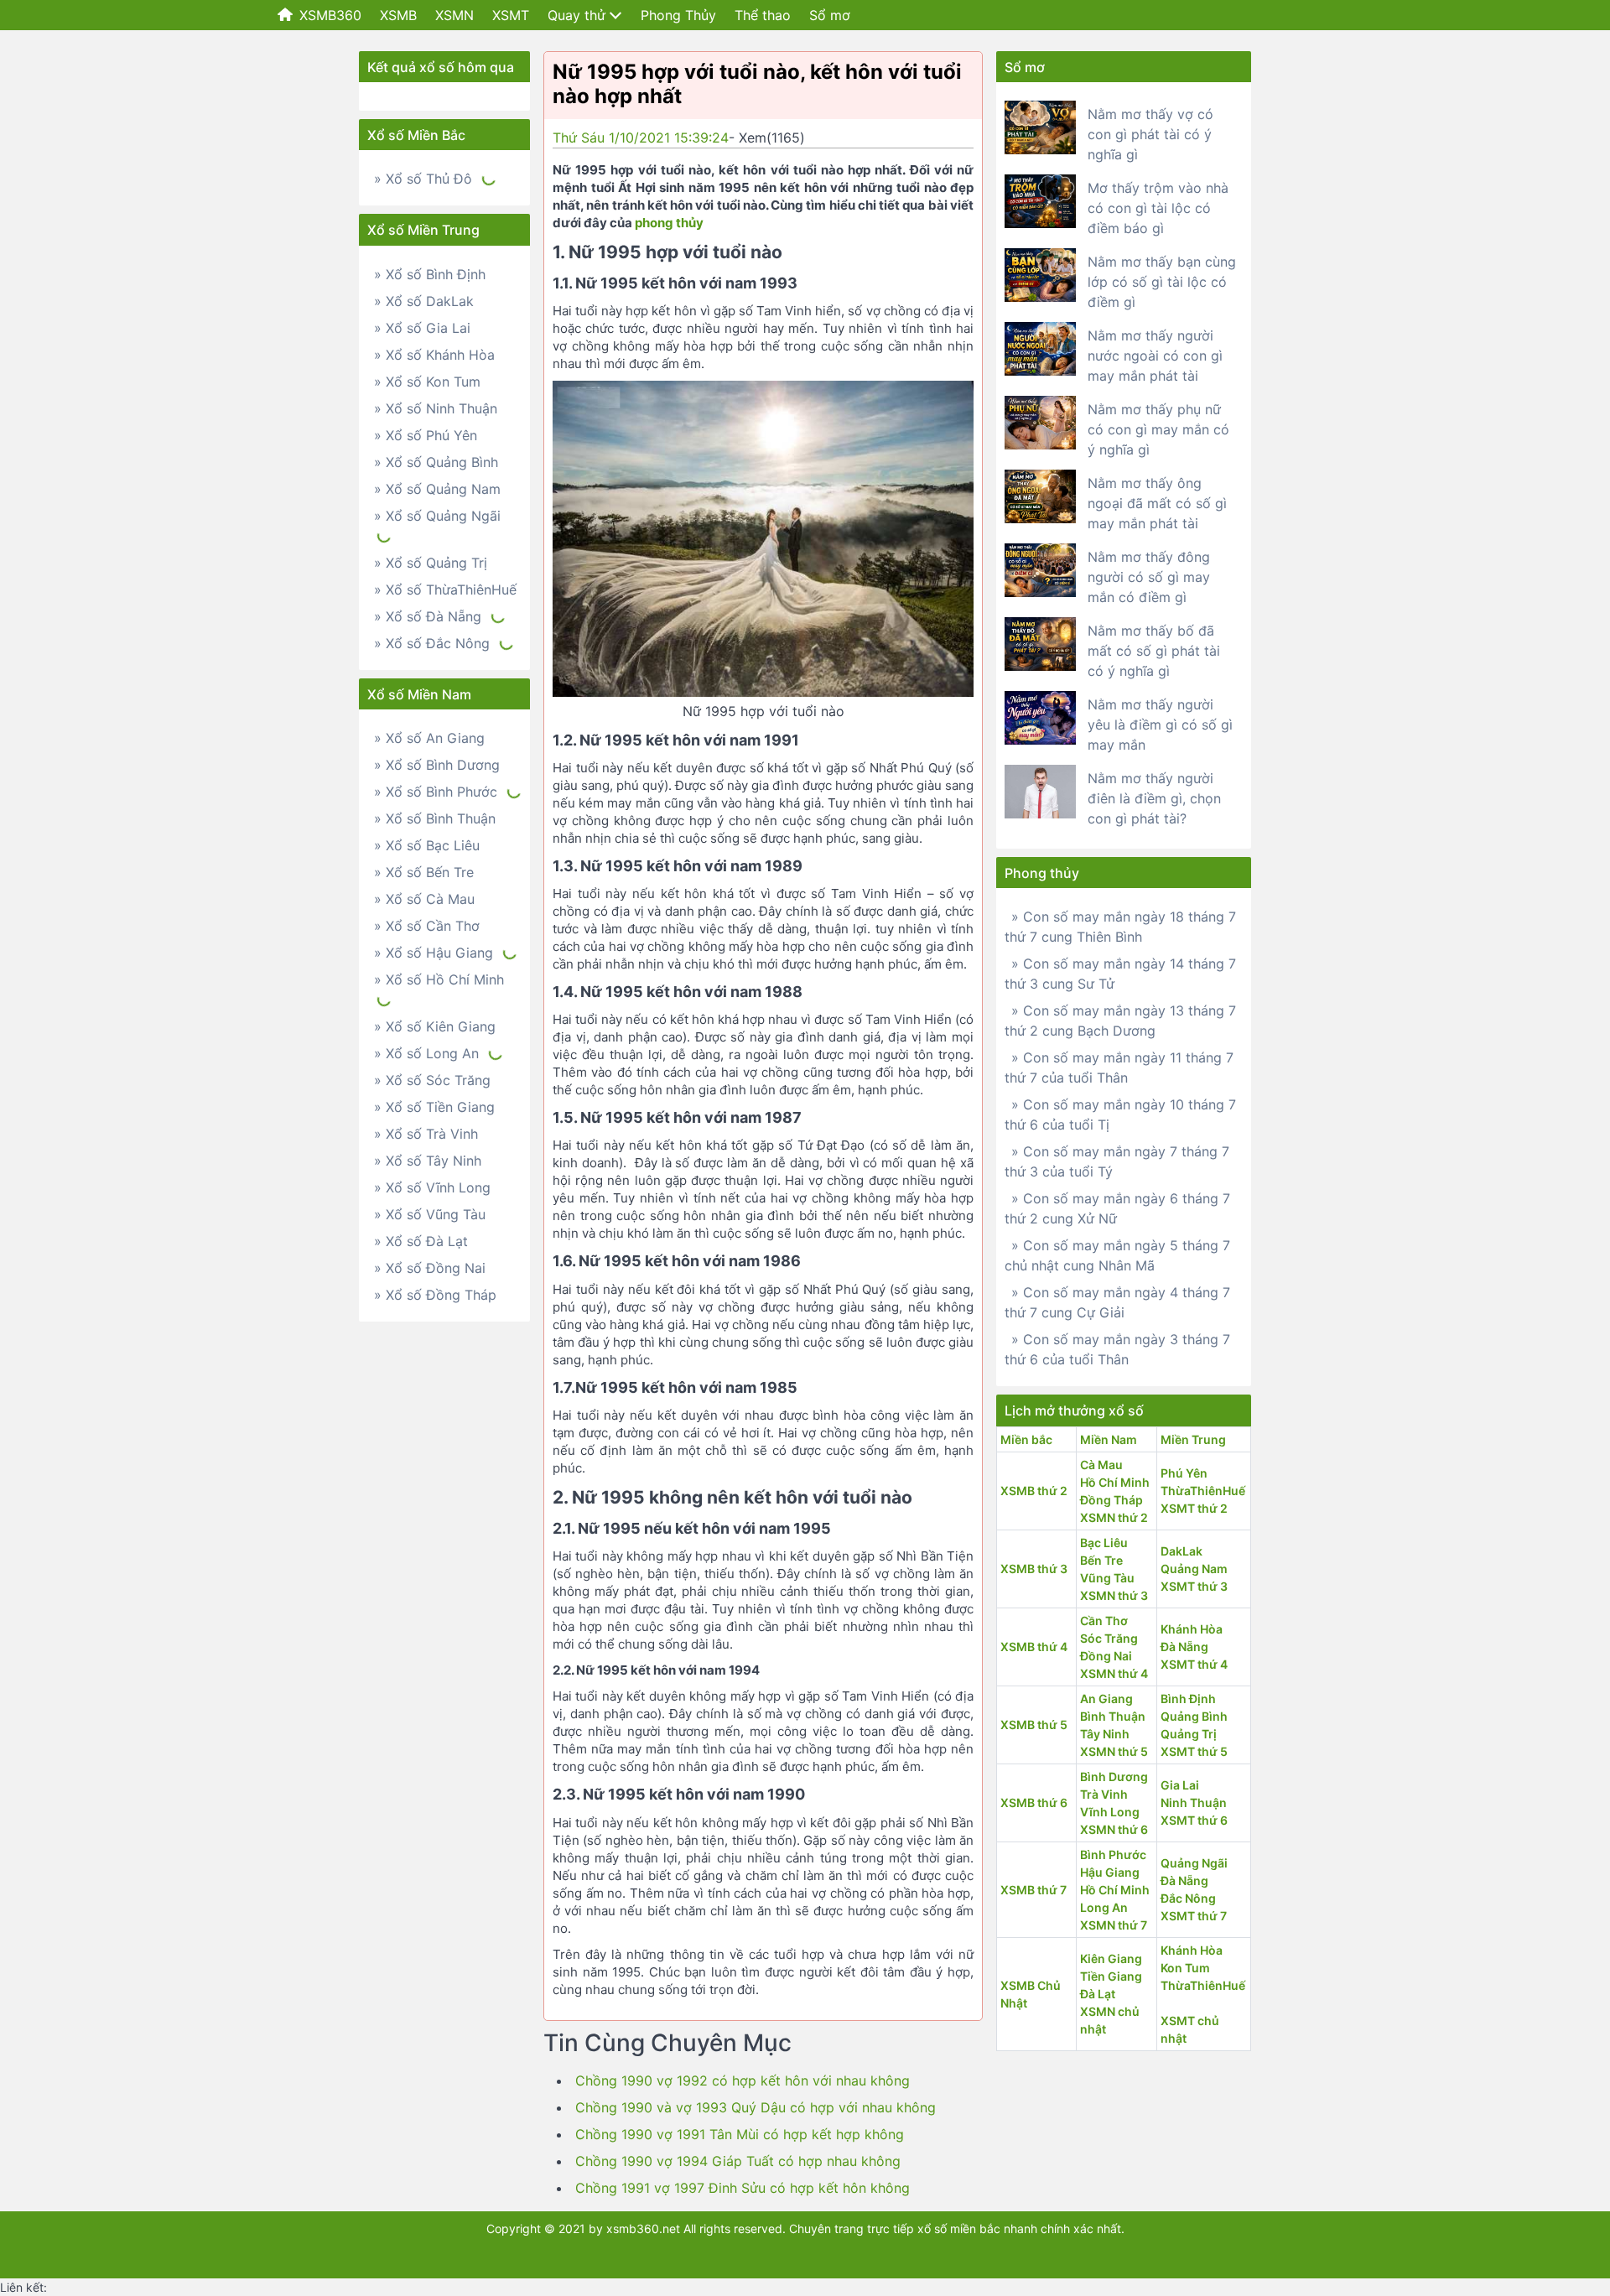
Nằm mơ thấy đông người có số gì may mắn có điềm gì (1149, 577)
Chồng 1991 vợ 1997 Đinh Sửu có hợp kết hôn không (743, 2188)
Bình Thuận (1113, 1716)
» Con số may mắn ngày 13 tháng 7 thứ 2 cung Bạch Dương (1120, 1021)
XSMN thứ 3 (1114, 1595)
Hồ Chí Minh (1115, 1482)
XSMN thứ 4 (1114, 1673)
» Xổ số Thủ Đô (423, 179)
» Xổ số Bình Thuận (435, 818)
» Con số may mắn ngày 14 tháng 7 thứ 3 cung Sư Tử (1120, 974)
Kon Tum (1185, 1968)
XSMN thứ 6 (1114, 1829)
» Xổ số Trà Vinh (426, 1134)
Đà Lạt (1098, 1994)
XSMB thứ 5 (1034, 1725)
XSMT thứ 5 (1194, 1751)
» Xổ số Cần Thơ (427, 926)
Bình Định (1188, 1699)
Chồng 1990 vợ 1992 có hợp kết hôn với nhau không (743, 2080)
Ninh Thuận (1194, 1803)
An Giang (1106, 1699)
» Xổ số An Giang (429, 738)
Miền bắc (1026, 1439)
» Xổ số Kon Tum (427, 382)
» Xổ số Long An (426, 1053)
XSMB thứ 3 (1034, 1569)
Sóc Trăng (1109, 1638)
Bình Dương (1114, 1777)
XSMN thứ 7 (1114, 1925)
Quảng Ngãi (1194, 1863)
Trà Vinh (1104, 1794)
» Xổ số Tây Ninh (428, 1161)
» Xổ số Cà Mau (424, 899)
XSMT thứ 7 (1194, 1916)
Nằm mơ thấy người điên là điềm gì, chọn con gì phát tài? (1154, 798)
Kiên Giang (1111, 1958)
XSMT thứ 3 (1194, 1586)
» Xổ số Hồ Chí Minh (439, 979)
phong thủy (669, 223)
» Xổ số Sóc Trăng (432, 1080)
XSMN (454, 15)
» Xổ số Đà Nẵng (428, 616)
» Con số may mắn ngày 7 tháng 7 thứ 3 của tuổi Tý (1117, 1161)
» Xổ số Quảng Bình (436, 462)
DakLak (1182, 1551)
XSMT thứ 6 (1194, 1820)
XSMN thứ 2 (1114, 1517)
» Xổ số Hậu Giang (434, 953)
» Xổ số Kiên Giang (435, 1026)
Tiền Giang (1111, 1976)
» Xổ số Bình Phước (436, 792)
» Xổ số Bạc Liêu (427, 845)
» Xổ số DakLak (424, 301)
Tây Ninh (1105, 1734)
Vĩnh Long (1110, 1812)
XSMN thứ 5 (1114, 1751)
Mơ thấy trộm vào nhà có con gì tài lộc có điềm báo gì (1158, 208)
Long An (1104, 1907)
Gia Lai (1180, 1785)
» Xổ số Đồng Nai (430, 1268)
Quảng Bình (1194, 1716)
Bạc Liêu (1104, 1543)
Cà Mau (1101, 1465)
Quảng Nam (1194, 1569)
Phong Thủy (678, 15)
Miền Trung (1193, 1439)
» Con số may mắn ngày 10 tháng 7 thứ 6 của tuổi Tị (1120, 1114)
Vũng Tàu (1107, 1578)
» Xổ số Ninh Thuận (436, 408)
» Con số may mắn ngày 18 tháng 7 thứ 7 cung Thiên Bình (1120, 927)
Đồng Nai (1106, 1656)
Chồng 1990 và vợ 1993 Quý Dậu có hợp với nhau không (756, 2107)
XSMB (398, 15)
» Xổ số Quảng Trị (431, 563)
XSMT (511, 15)
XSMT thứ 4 (1194, 1664)
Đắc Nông (1188, 1898)
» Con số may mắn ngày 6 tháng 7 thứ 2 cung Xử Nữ (1117, 1208)
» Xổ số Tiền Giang (434, 1107)
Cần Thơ (1104, 1621)
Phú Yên (1184, 1473)
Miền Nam (1109, 1439)
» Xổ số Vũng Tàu (430, 1214)
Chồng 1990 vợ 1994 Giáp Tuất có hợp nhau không (738, 2161)
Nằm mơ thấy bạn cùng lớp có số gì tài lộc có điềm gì (1162, 282)
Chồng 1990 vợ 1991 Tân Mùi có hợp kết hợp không (740, 2134)
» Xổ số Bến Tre (424, 872)
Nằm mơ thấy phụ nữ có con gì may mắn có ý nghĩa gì (1158, 429)
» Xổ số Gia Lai (422, 328)
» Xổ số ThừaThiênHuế (445, 590)
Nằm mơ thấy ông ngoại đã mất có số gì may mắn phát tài (1157, 503)
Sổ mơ (830, 15)
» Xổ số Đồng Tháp (435, 1295)
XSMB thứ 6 (1034, 1803)
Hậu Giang (1110, 1872)
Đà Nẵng (1184, 1647)
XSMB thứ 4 (1034, 1647)
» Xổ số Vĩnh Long (432, 1187)
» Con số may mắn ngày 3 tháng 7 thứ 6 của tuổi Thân (1117, 1349)
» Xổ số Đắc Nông (432, 643)
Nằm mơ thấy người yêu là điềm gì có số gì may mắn (1160, 725)
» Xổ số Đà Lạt (421, 1241)
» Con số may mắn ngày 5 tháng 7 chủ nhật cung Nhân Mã (1117, 1255)
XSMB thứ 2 (1034, 1491)
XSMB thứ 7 (1034, 1890)
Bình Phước (1113, 1854)
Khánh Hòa (1192, 1629)
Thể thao (763, 15)
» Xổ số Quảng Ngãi (437, 516)
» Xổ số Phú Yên (426, 435)
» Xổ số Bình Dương (437, 765)
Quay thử (576, 15)
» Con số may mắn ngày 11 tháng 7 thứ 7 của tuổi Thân (1119, 1067)
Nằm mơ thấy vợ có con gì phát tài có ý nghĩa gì (1150, 134)
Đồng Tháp (1111, 1500)
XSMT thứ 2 (1194, 1508)
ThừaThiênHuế (1203, 1491)
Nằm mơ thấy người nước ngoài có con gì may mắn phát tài (1155, 356)
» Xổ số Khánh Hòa (434, 355)
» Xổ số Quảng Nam (437, 489)
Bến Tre (1101, 1560)
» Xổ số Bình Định (430, 274)
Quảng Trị (1189, 1734)
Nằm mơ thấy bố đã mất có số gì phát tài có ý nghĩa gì (1154, 651)
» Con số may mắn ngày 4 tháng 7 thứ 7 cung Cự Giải (1117, 1302)
